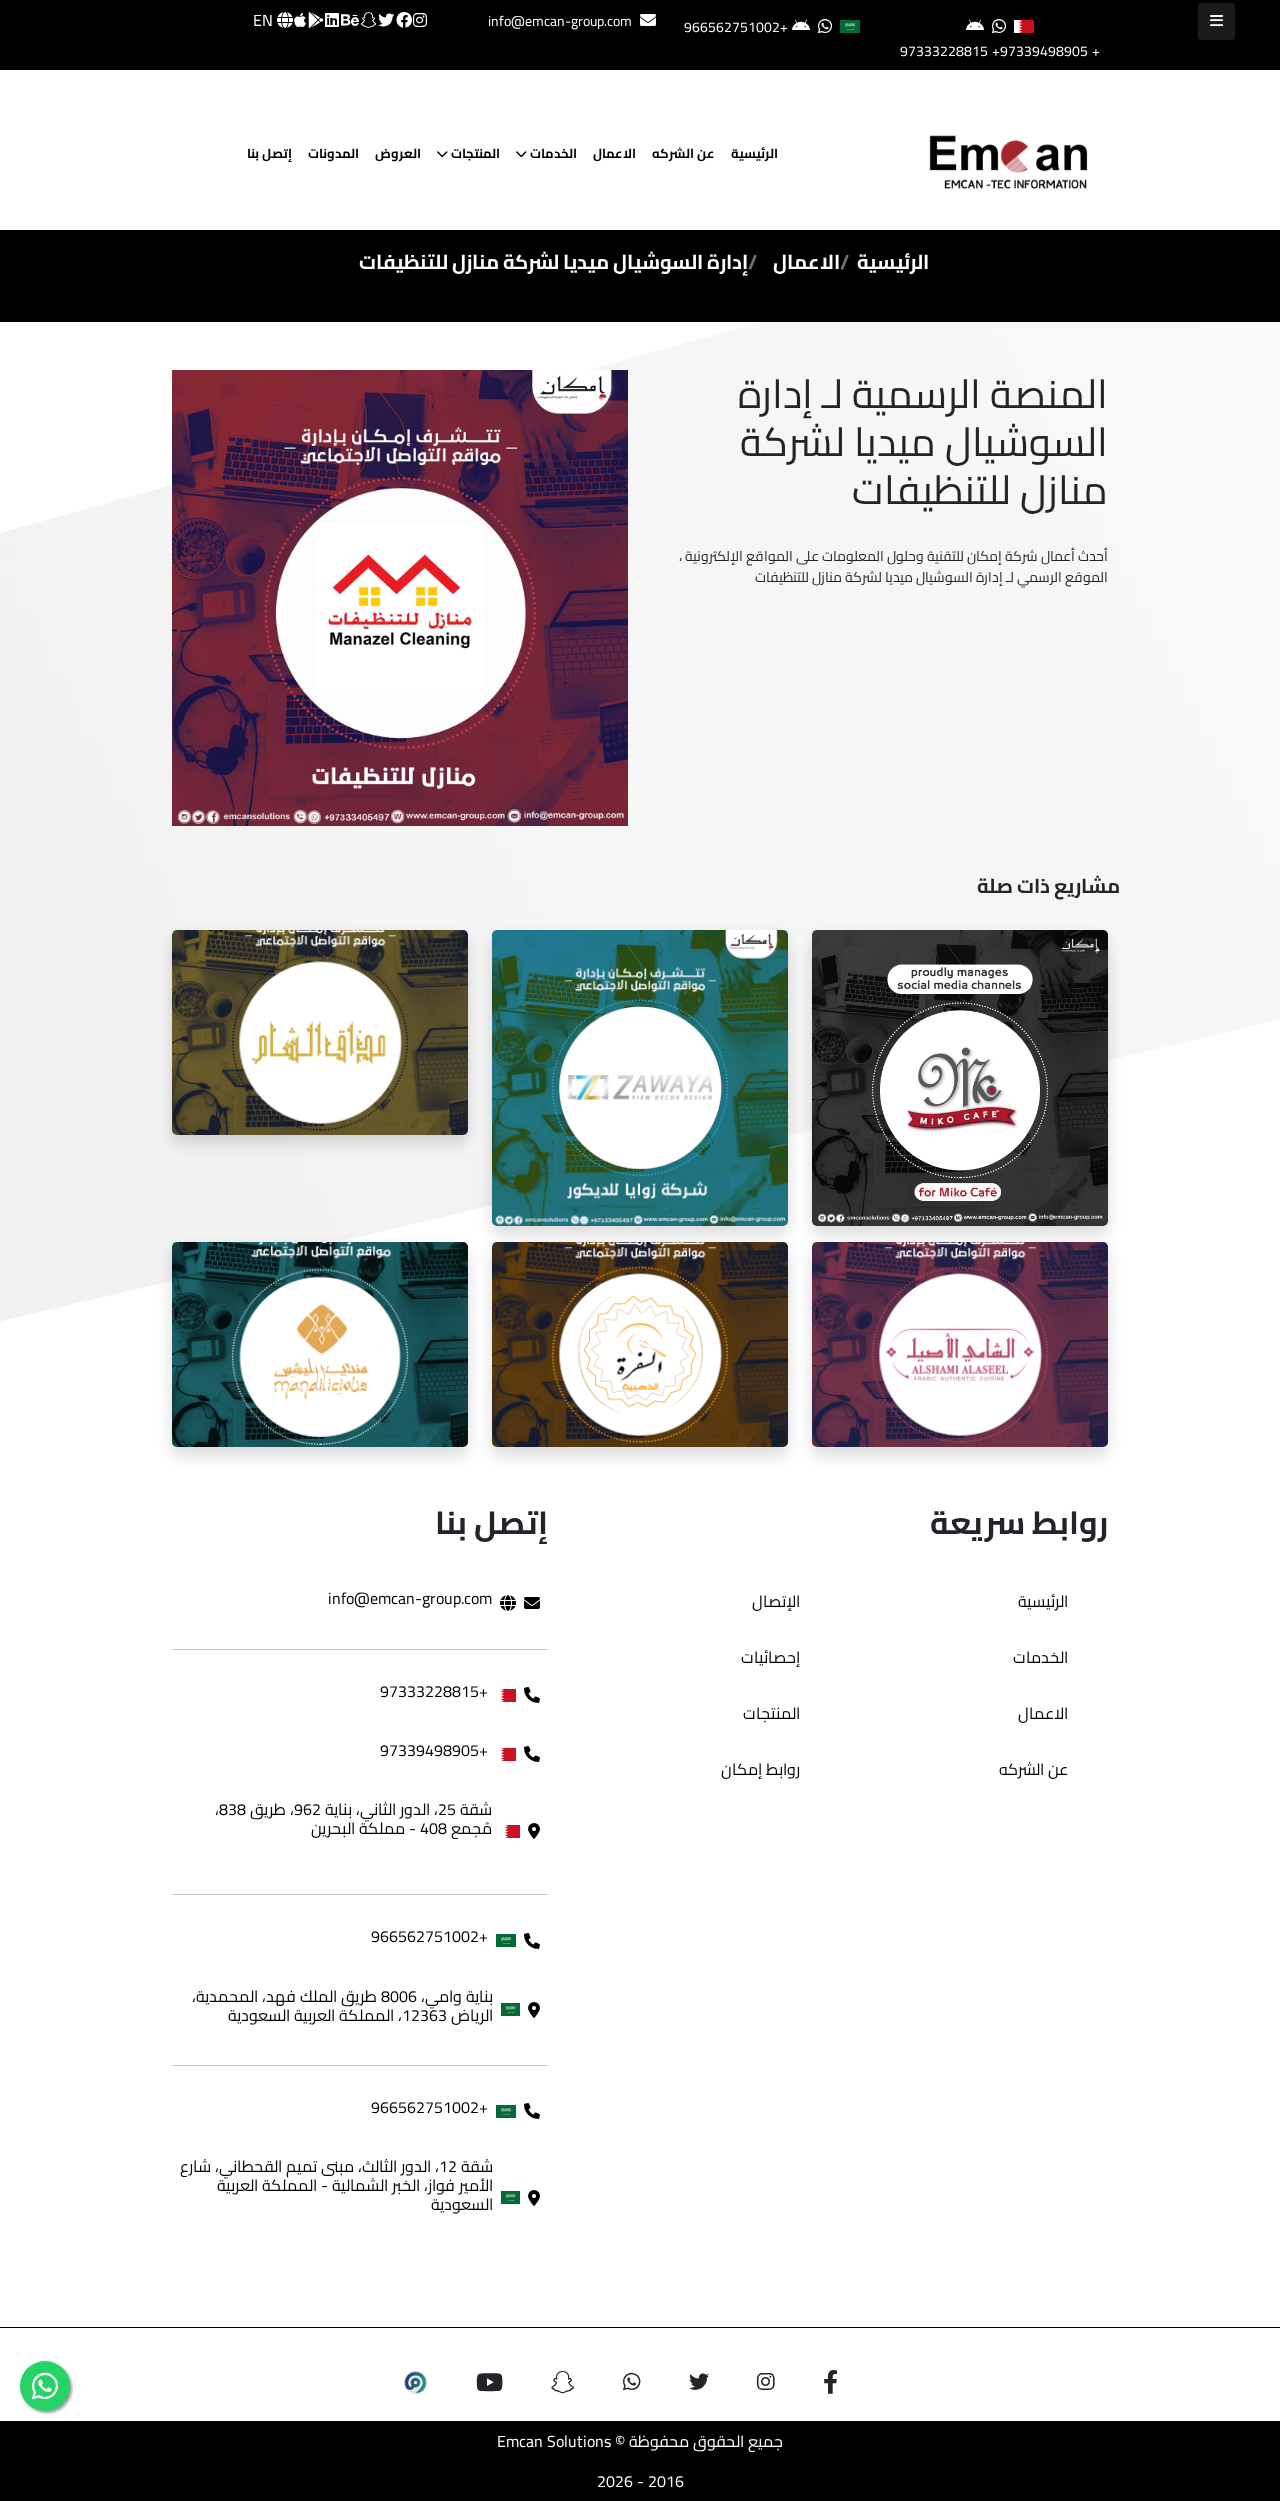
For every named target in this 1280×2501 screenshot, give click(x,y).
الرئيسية (754, 153)
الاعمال (614, 153)
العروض (398, 153)
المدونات (333, 153)
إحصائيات (770, 1657)
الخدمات (552, 153)
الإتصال (776, 1601)
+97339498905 (1040, 51)
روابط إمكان (760, 1769)
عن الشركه (683, 153)
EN (265, 20)
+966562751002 (736, 27)
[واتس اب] (45, 2386)
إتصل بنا (269, 153)
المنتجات (474, 153)
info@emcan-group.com (560, 21)
